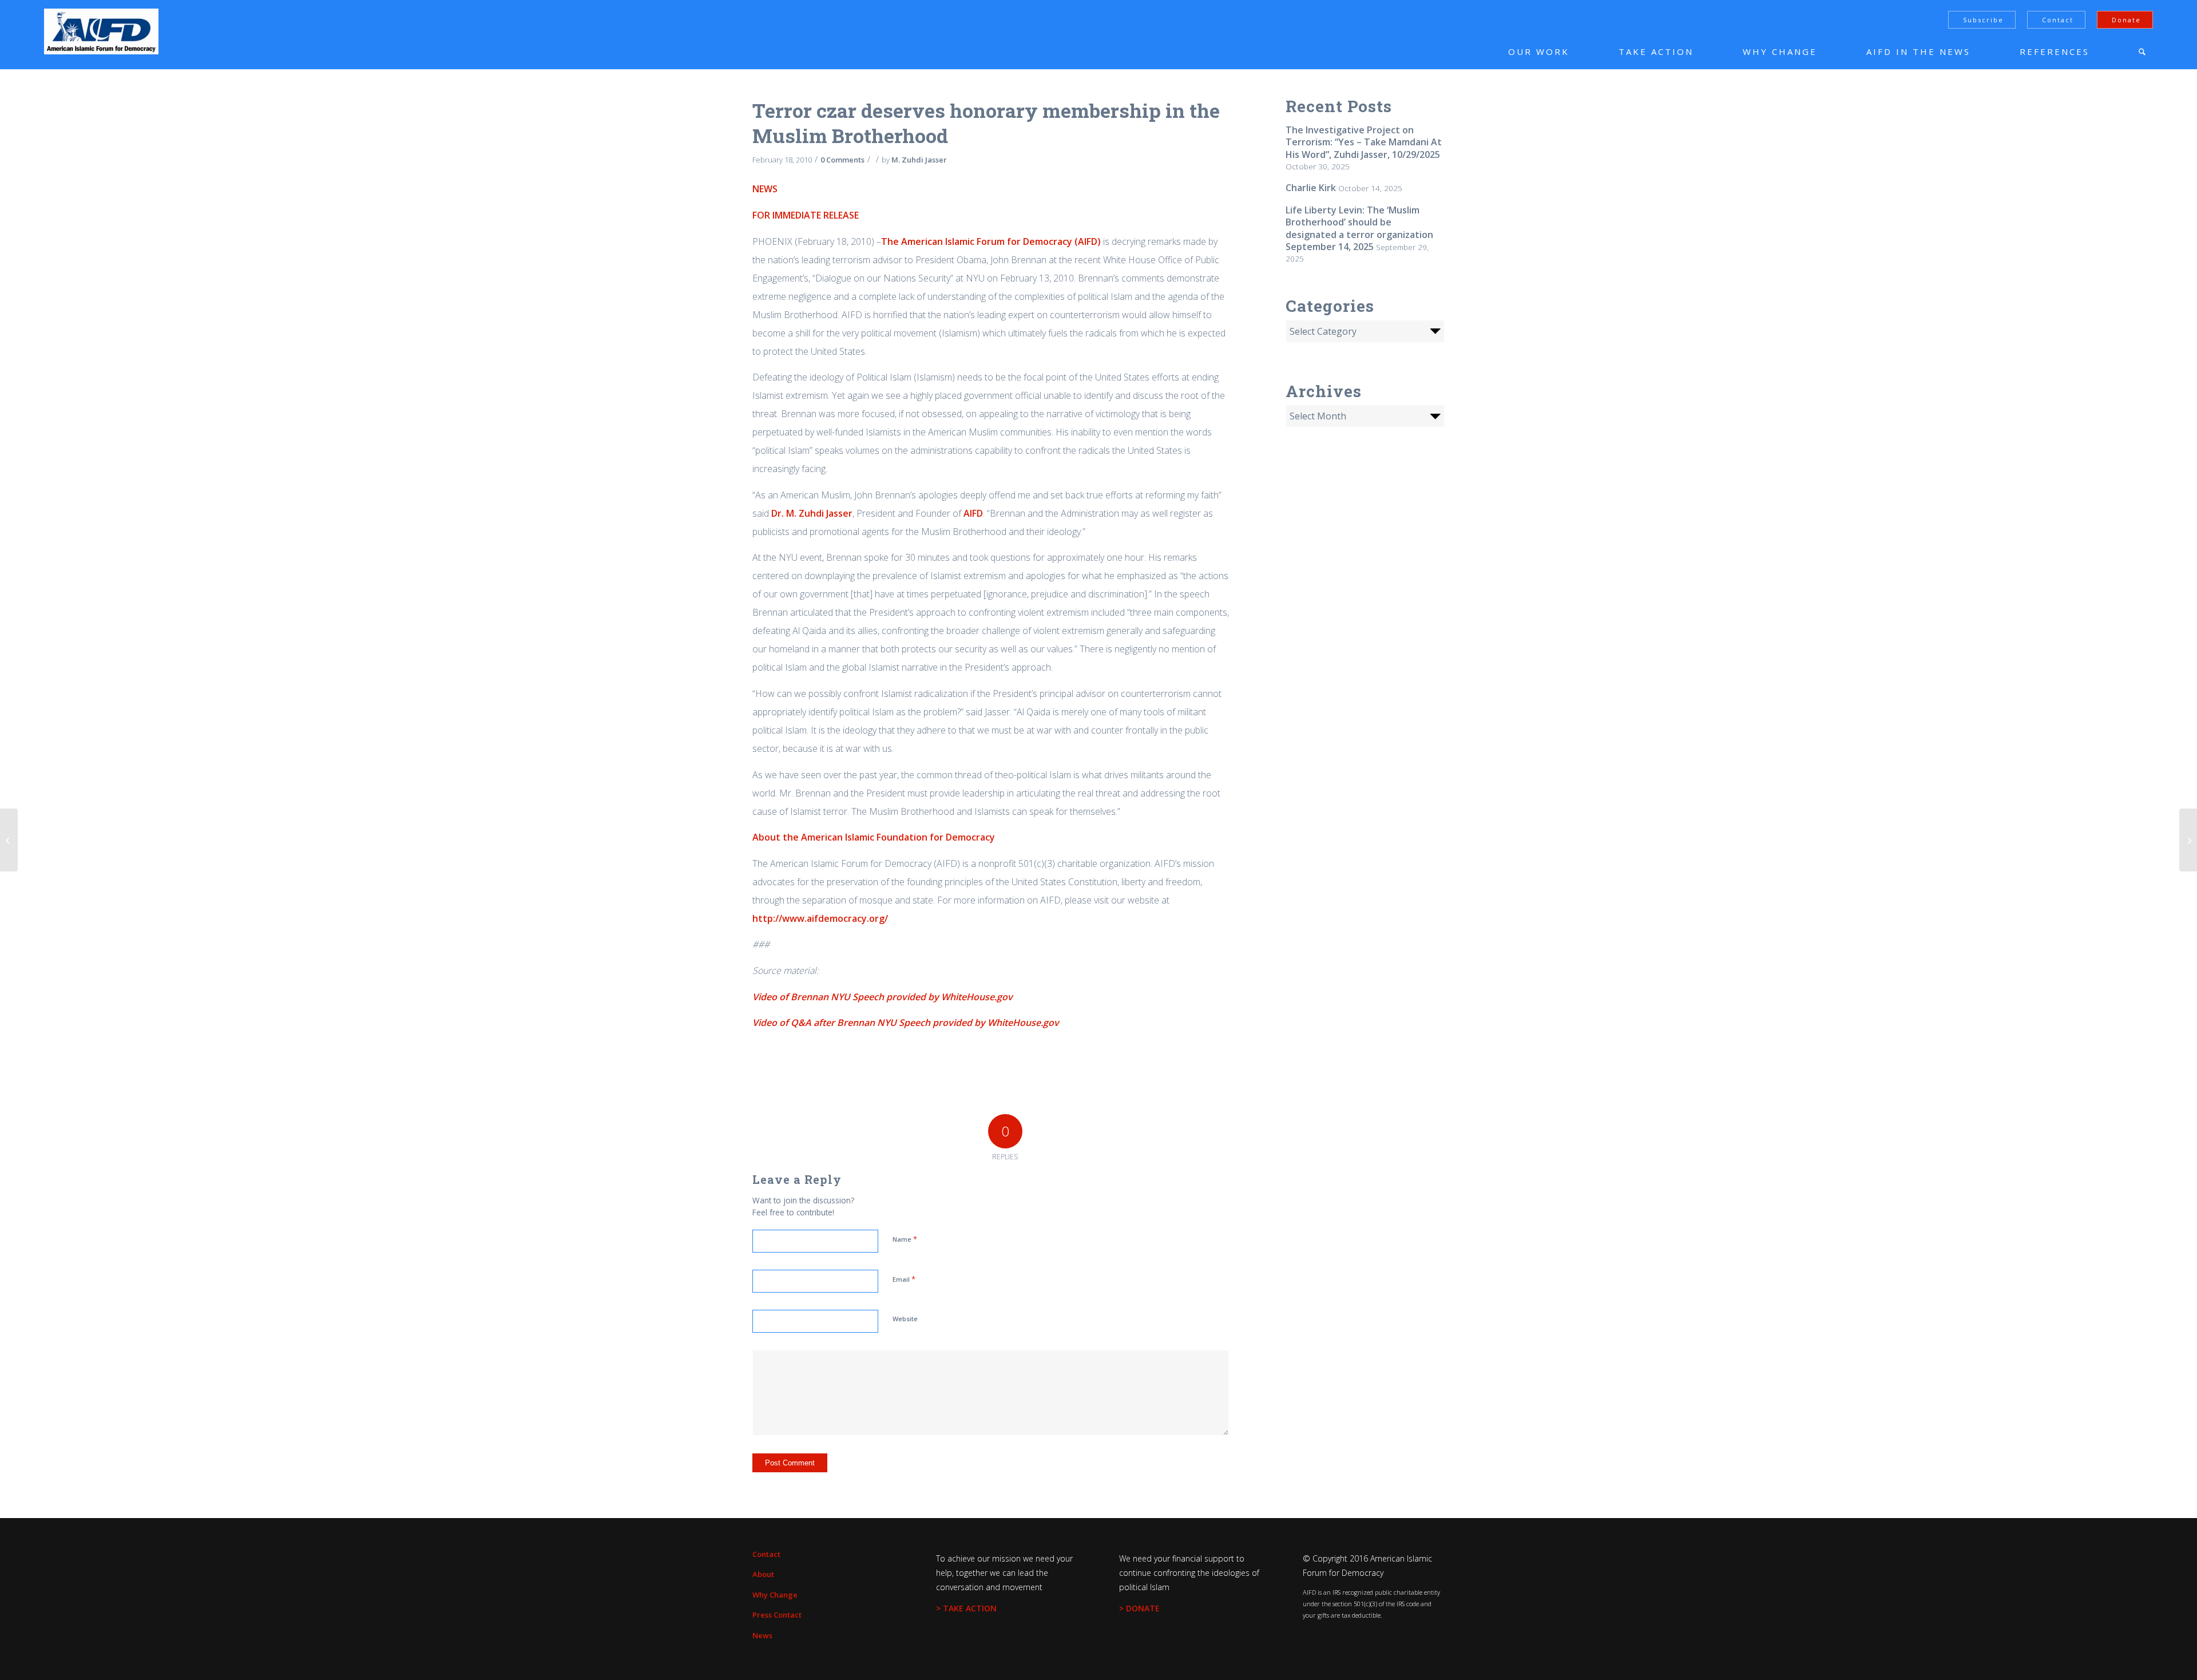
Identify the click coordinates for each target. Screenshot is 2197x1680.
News (762, 1635)
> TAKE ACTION (966, 1608)
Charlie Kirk (1311, 188)
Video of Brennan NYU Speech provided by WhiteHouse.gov (883, 997)
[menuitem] (1522, 51)
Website (905, 1319)
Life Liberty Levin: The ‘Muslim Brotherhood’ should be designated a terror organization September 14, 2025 (1359, 228)
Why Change (775, 1595)
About (763, 1574)
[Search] (2142, 51)
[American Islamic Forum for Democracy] (101, 31)
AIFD (973, 513)
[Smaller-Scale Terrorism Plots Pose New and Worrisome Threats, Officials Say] (9, 840)
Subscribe (1983, 20)
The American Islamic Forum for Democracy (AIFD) (991, 241)
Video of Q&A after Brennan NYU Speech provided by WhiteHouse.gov (906, 1023)
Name (905, 1239)
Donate (2126, 20)
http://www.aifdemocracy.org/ (820, 918)
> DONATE (1139, 1608)
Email (904, 1279)
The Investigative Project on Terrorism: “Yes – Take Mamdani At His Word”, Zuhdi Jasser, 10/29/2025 (1364, 142)
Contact (2058, 20)
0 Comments (842, 160)
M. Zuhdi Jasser (919, 160)
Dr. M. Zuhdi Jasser (812, 513)
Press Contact (777, 1615)
